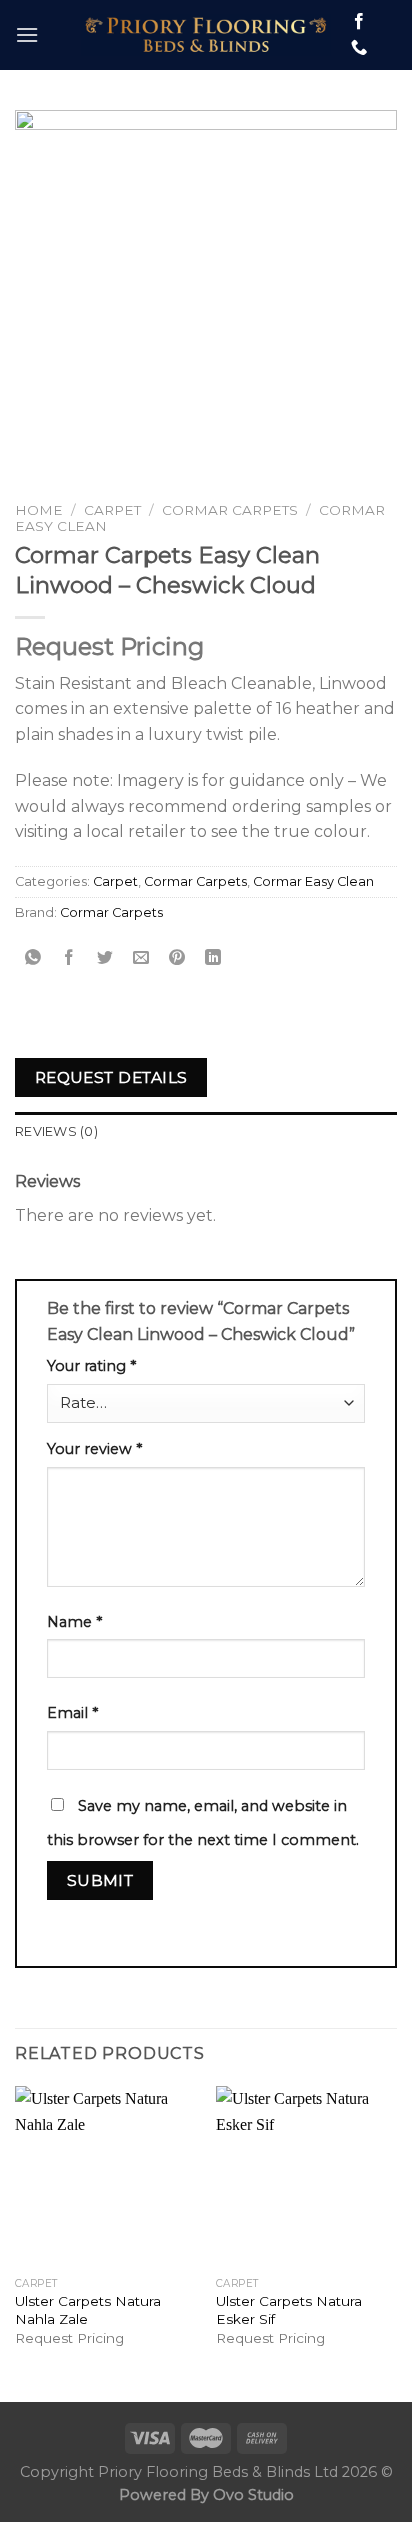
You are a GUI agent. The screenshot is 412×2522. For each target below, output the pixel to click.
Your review (94, 1449)
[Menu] (27, 34)
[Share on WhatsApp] (33, 958)
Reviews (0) (56, 1131)
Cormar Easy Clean (313, 881)
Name (74, 1622)
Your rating (91, 1366)
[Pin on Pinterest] (177, 958)
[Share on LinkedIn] (213, 958)
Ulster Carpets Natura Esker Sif (289, 2310)
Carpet (112, 510)
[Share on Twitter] (105, 958)
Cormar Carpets (230, 510)
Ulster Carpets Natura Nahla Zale (88, 2310)
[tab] (206, 1132)
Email (72, 1713)
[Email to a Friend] (141, 958)
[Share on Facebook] (69, 958)
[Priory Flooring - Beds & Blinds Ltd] (206, 35)
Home (39, 510)
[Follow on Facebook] (359, 22)
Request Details (111, 1077)
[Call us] (359, 48)
